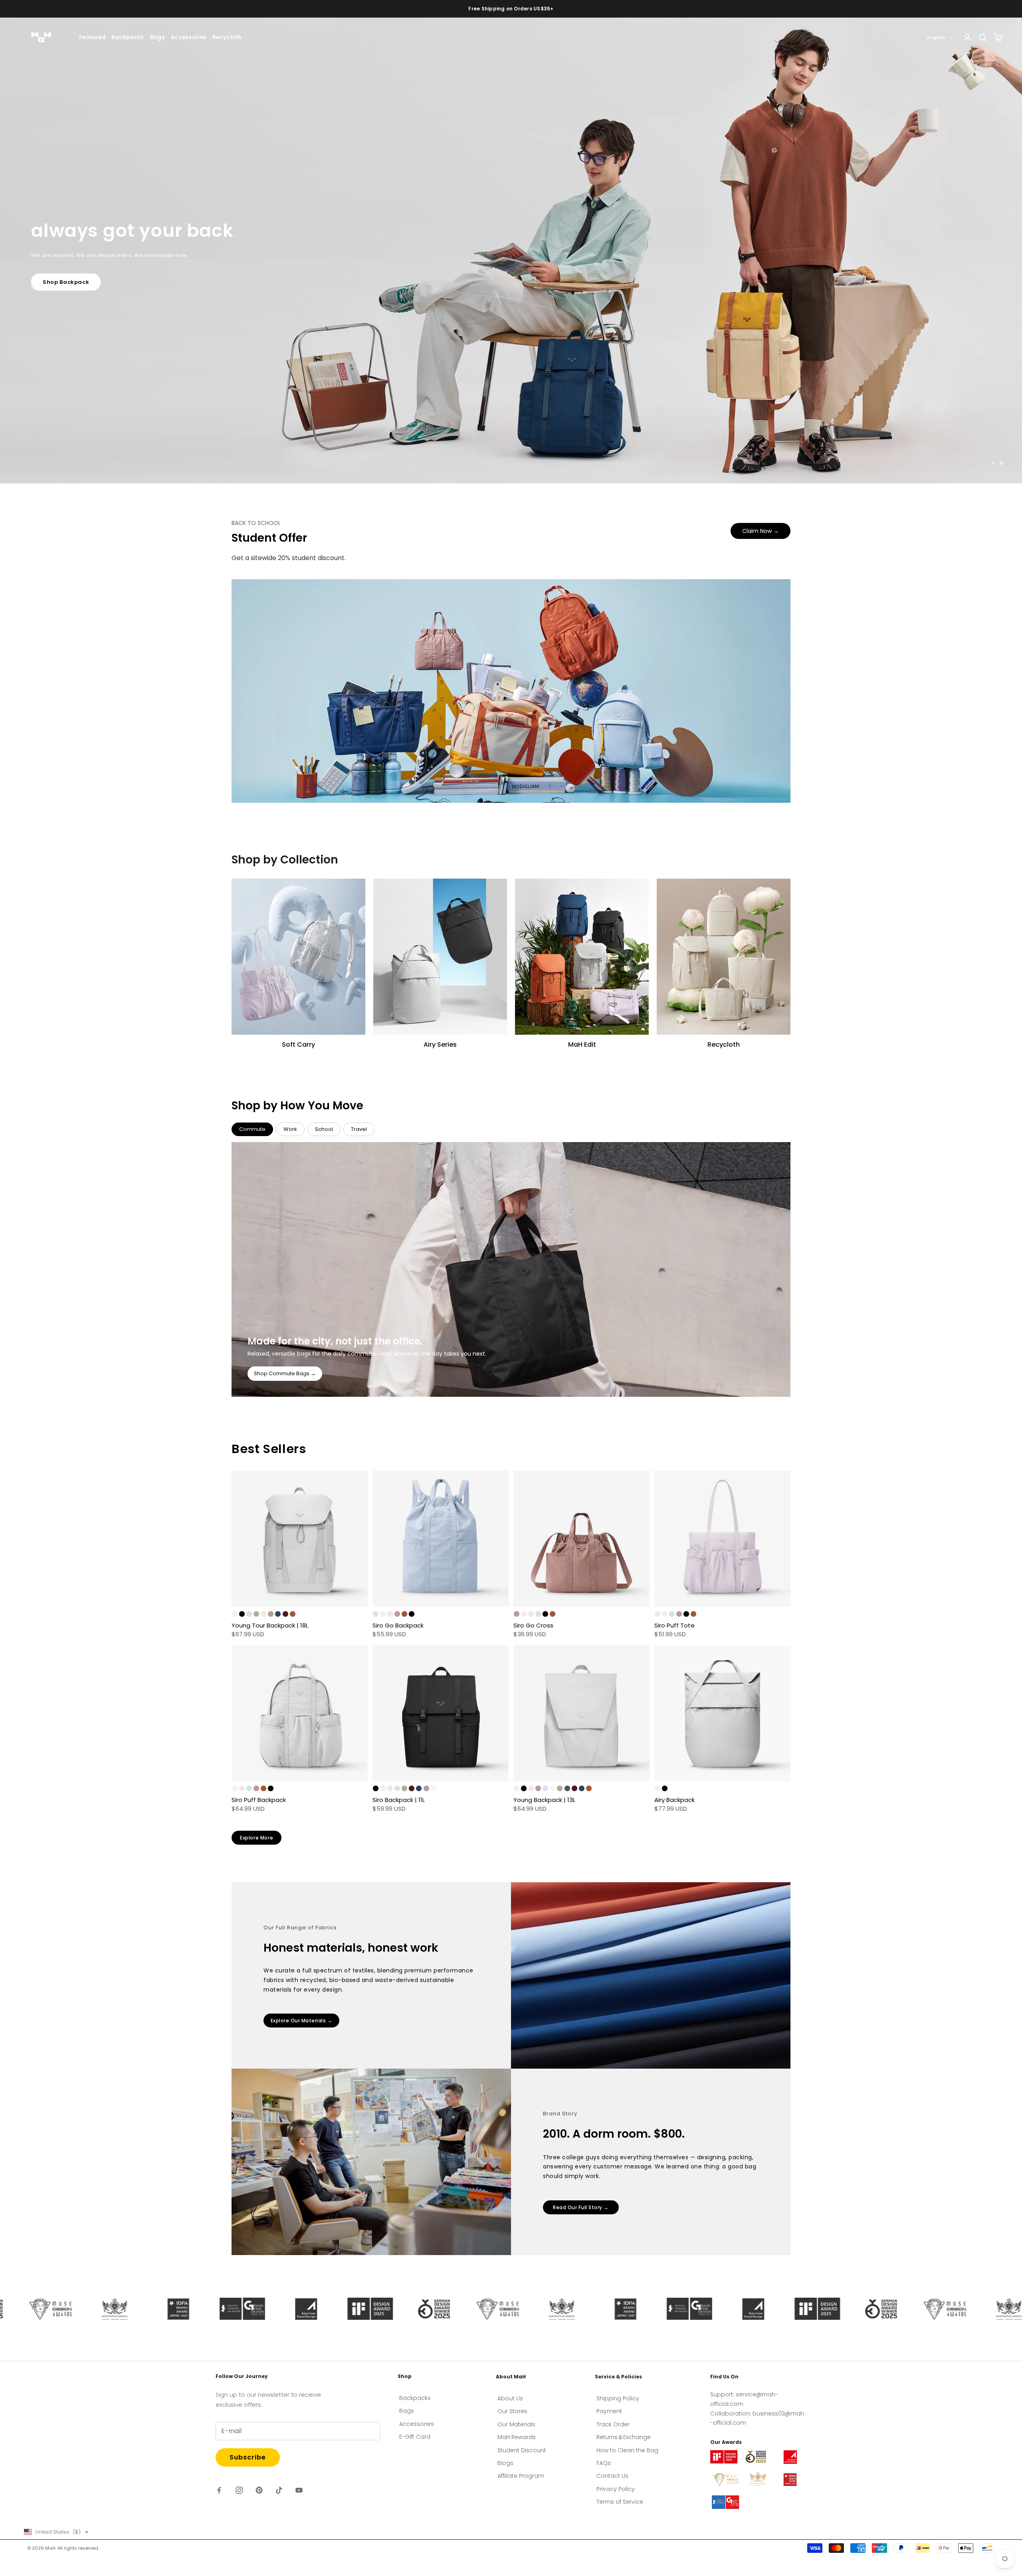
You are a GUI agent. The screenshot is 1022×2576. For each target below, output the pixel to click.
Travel (359, 1129)
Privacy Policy (616, 2489)
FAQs (604, 2463)
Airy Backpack (674, 1800)
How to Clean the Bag (627, 2450)
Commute (252, 1129)
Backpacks (128, 37)
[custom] (219, 2490)
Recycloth (227, 37)
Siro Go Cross (533, 1625)
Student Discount (522, 2450)
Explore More (256, 1838)
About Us (510, 2398)
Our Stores (512, 2411)
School (324, 1129)
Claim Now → (761, 531)
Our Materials (516, 2424)
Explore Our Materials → (302, 2021)
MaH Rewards (517, 2437)
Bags (157, 37)
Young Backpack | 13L (544, 1800)
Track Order (613, 2424)
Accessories (189, 37)
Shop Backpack (66, 302)
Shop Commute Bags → (285, 1373)
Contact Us (612, 2476)
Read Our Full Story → (581, 2207)
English (936, 38)
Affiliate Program (521, 2476)
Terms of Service (620, 2502)
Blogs (505, 2463)
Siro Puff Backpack (259, 1800)
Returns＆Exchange (624, 2437)
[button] (56, 2532)
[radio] (235, 1614)
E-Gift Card (415, 2437)
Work (290, 1129)
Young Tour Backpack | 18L (270, 1625)
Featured (92, 37)
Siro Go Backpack (398, 1625)
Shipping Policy (618, 2398)
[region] (511, 250)
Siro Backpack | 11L (399, 1800)
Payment (609, 2411)
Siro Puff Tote (674, 1625)
